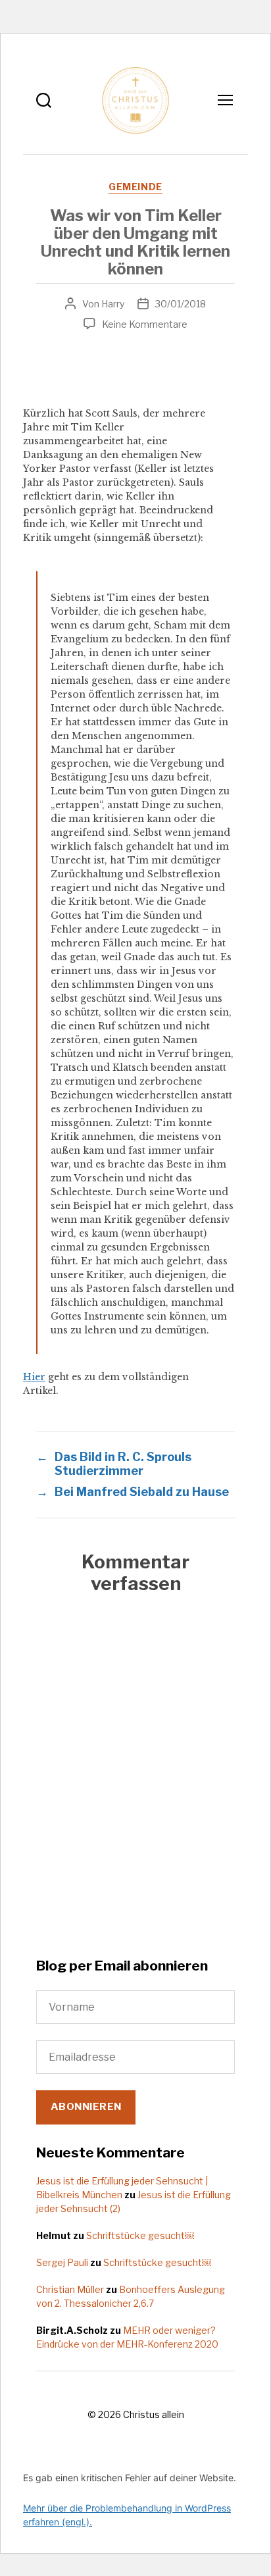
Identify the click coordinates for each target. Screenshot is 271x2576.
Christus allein (154, 2414)
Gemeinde (135, 187)
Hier (34, 1377)
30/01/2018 (181, 304)
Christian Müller (70, 2289)
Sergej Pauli (62, 2262)
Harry (113, 304)
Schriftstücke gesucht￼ (140, 2235)
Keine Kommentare (145, 324)
